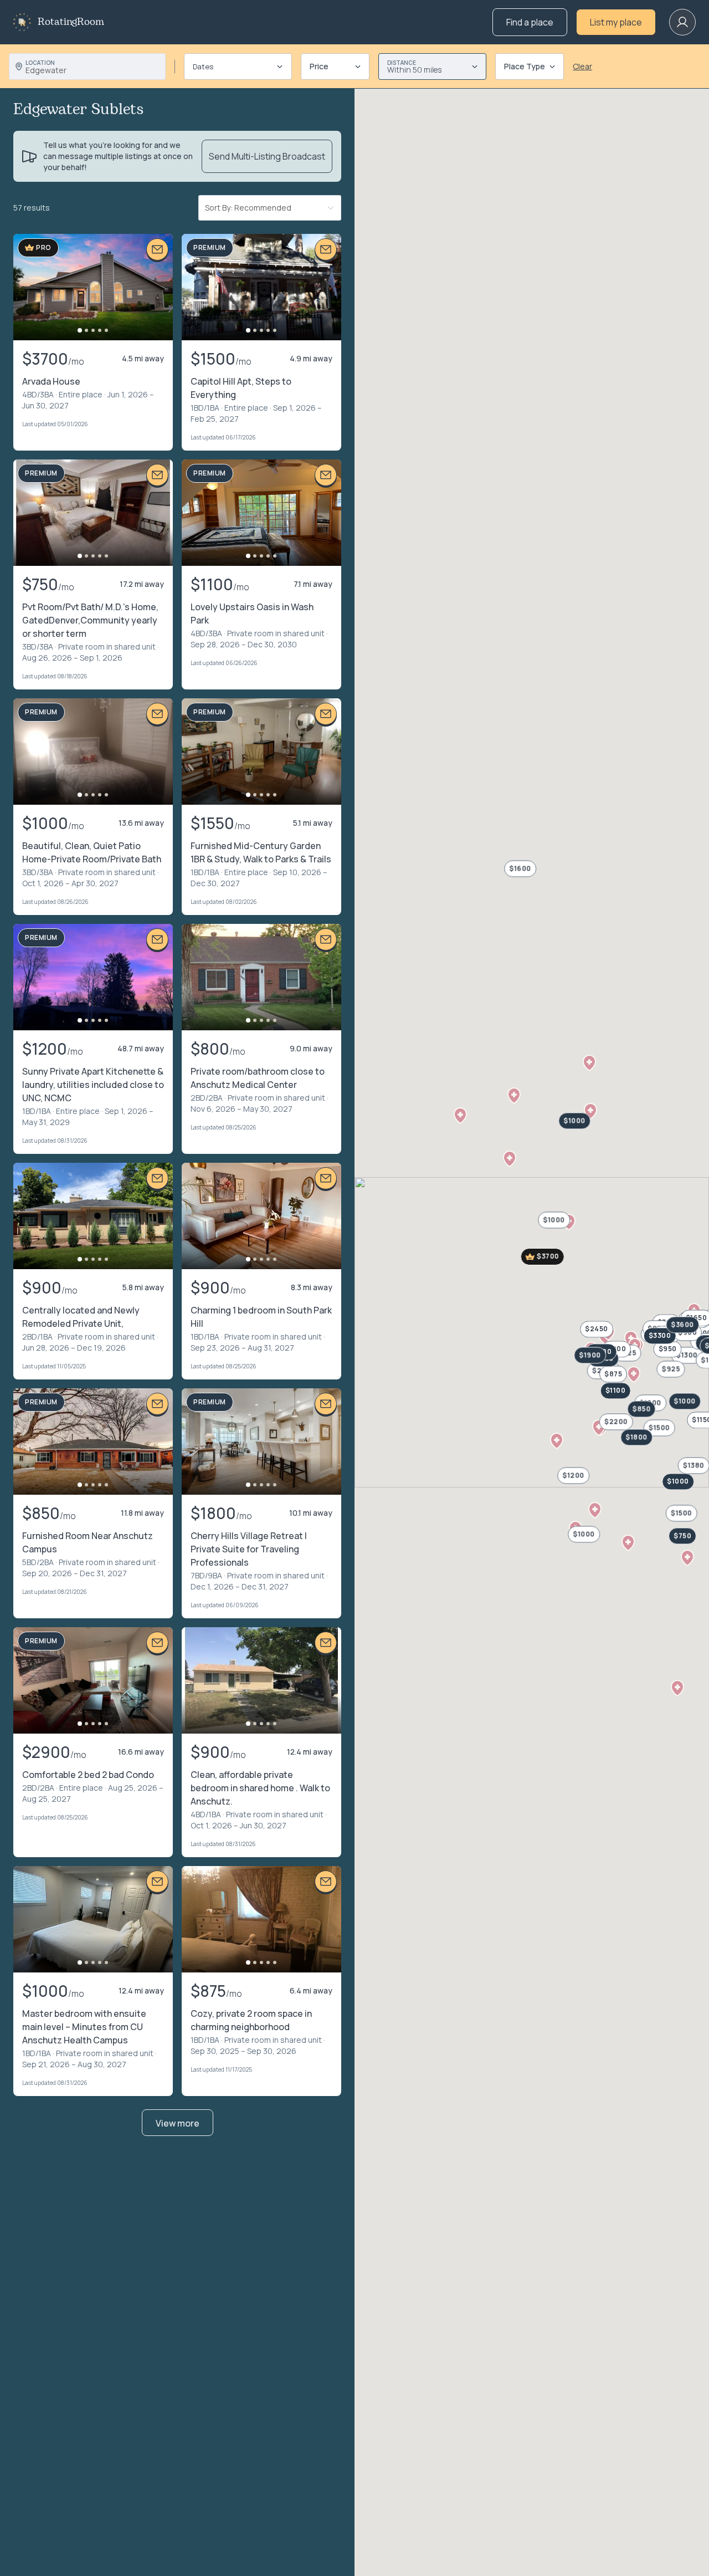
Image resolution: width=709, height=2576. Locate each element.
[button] (634, 1374)
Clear (582, 66)
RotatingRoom (71, 22)
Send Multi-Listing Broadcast (267, 156)
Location (40, 63)
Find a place (530, 22)
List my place (616, 22)
